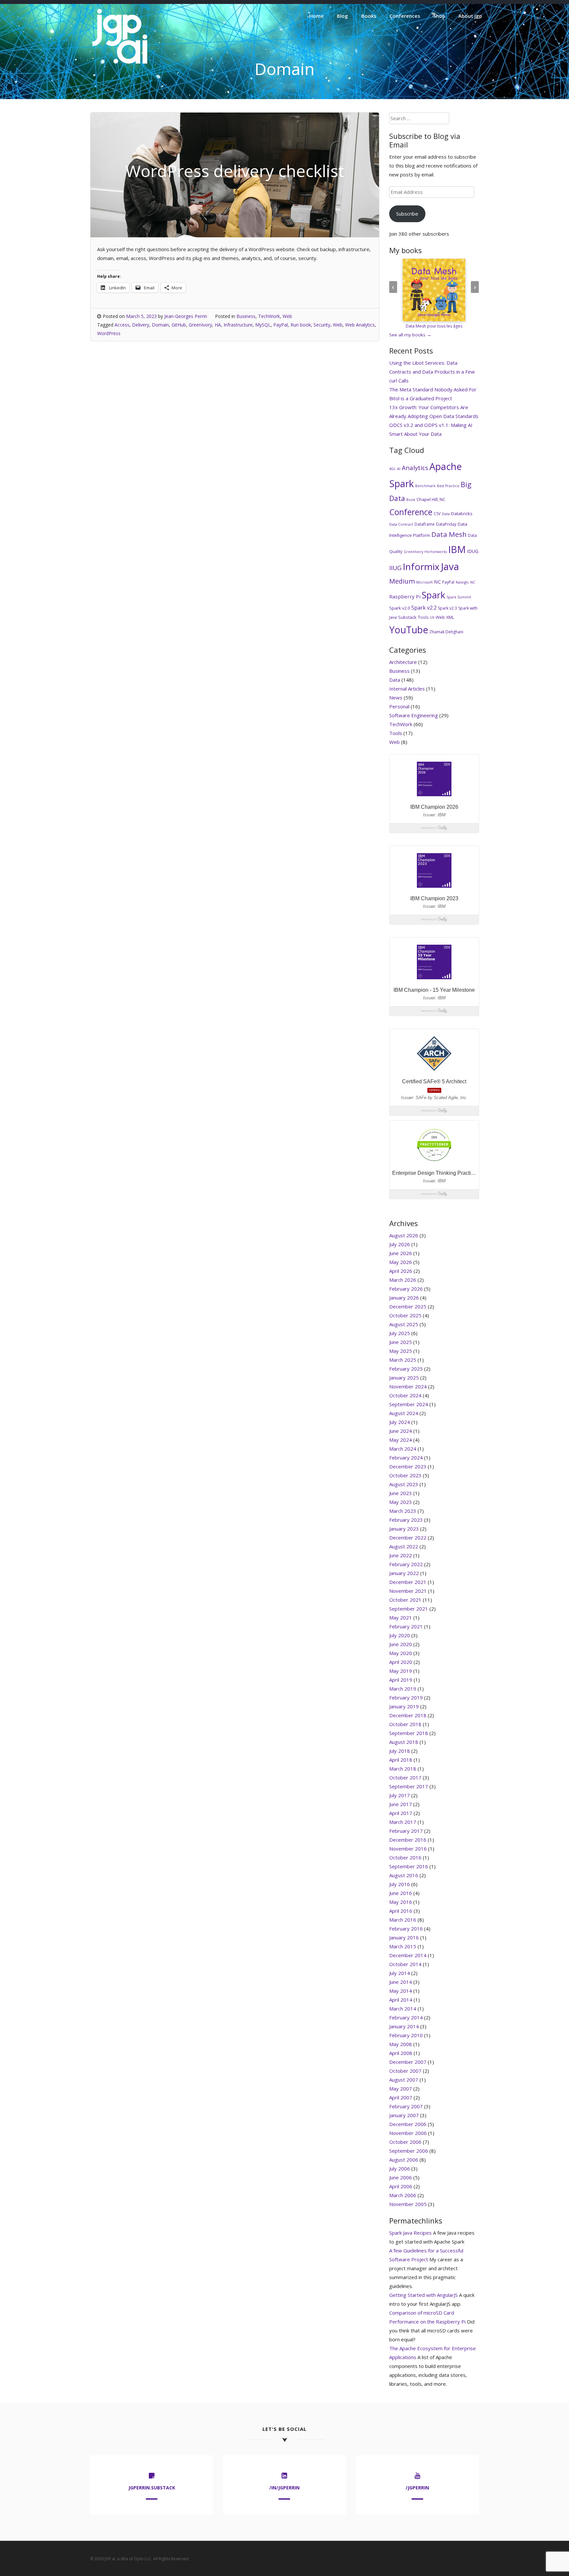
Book (411, 500)
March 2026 (403, 1280)
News (396, 697)
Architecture (403, 662)
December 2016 (408, 1840)
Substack (407, 617)
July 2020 (400, 1635)
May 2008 (401, 2044)
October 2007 (405, 2071)
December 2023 (408, 1466)
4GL (393, 469)
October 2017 (405, 1777)
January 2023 (404, 1529)
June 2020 (401, 1644)
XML (450, 617)
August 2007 (404, 2080)
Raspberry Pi (405, 596)
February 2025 (406, 1369)
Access (122, 325)
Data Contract (401, 524)
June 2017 (401, 1804)
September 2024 (409, 1404)
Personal (399, 706)
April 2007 (401, 2097)
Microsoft (424, 582)
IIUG (395, 568)
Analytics (415, 468)
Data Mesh (449, 534)
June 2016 (401, 1893)
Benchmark (425, 486)
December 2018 (408, 1715)
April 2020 (401, 1662)
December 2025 (408, 1306)
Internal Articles (407, 689)
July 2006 (400, 2169)
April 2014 (401, 2000)
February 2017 (406, 1831)
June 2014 (401, 1982)
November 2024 (408, 1386)
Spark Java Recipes (410, 2233)
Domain (160, 325)
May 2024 (401, 1440)
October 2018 (405, 1724)
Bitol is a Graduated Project (421, 398)
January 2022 (404, 1573)
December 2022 (408, 1538)
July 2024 (400, 1422)
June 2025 (401, 1342)
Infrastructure (238, 325)
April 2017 (401, 1813)
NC (437, 582)
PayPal (281, 325)
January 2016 (404, 1937)
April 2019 (401, 1680)
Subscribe (407, 214)
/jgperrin (417, 2488)
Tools (423, 617)
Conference (411, 512)
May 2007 (401, 2089)
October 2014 (405, 1964)
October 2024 (405, 1395)
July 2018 (400, 1751)
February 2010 (406, 2035)
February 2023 (406, 1520)
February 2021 (406, 1626)
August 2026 (404, 1235)
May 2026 (401, 1262)
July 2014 (400, 1973)
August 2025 (404, 1324)
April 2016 (401, 1911)
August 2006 (404, 2160)
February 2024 (406, 1458)
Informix (421, 566)
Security (322, 325)
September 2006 (409, 2151)
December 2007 (408, 2062)
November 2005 (408, 2204)
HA (218, 325)
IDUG (473, 551)
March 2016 (403, 1920)
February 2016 (406, 1929)
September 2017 (409, 1786)
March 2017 (403, 1822)
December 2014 (408, 1955)
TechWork (269, 316)
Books (369, 16)
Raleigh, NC (465, 582)
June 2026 (401, 1253)
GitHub (179, 325)
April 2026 (401, 1271)
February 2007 (406, 2106)
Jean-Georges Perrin (186, 316)
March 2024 (403, 1449)
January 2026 (404, 1298)
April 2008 (401, 2053)
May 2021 (401, 1617)
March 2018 (403, 1769)
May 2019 (401, 1671)
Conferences (405, 16)
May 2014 (401, 1991)
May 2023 (401, 1502)
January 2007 (404, 2115)
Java (450, 566)
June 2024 (401, 1431)
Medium (402, 581)
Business (246, 316)
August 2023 (404, 1484)
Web (287, 316)
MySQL (263, 325)
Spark (434, 595)
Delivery (141, 325)
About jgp (470, 16)
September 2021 (409, 1609)
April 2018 (401, 1760)
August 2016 (404, 1875)
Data (446, 514)
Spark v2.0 (400, 608)
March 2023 (403, 1511)
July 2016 (400, 1884)
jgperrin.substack (152, 2488)
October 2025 (405, 1315)
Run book (301, 325)
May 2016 (401, 1902)
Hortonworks (436, 552)
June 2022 (401, 1555)
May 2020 (401, 1653)
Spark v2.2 (424, 608)
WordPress (109, 333)
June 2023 (401, 1493)
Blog (342, 16)
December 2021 (408, 1582)
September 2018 (409, 1733)
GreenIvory (200, 325)
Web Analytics (360, 325)
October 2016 (405, 1857)
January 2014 (404, 2026)
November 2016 (408, 1849)
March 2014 (403, 2009)
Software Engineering (414, 715)
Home (316, 16)
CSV (437, 514)
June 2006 (401, 2177)
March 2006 (403, 2195)
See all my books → (410, 335)
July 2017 (400, 1795)
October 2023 (405, 1475)
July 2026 (400, 1244)
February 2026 (406, 1289)
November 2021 (408, 1591)
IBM (457, 549)
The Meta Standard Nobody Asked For (433, 389)
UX (432, 618)
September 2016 (409, 1866)
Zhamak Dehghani (446, 632)
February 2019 (406, 1697)
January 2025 (404, 1378)
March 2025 (403, 1360)
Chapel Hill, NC (431, 499)
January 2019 (404, 1706)
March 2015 (403, 1946)
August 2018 (404, 1742)
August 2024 (404, 1413)
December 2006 (408, 2124)
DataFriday (446, 524)
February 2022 (406, 1564)
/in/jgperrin (284, 2488)
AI (399, 469)
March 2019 (403, 1689)
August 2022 (404, 1546)
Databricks (462, 513)
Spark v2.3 (447, 608)
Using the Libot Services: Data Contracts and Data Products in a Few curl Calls (432, 372)
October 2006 (405, 2142)
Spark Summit (459, 597)
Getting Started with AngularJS (423, 2295)
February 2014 (406, 2017)
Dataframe (425, 524)
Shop (439, 16)
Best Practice (448, 486)
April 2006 (401, 2186)
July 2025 (400, 1333)
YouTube (409, 630)
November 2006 (408, 2133)
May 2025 (401, 1351)
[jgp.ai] (120, 64)
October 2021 (405, 1600)
